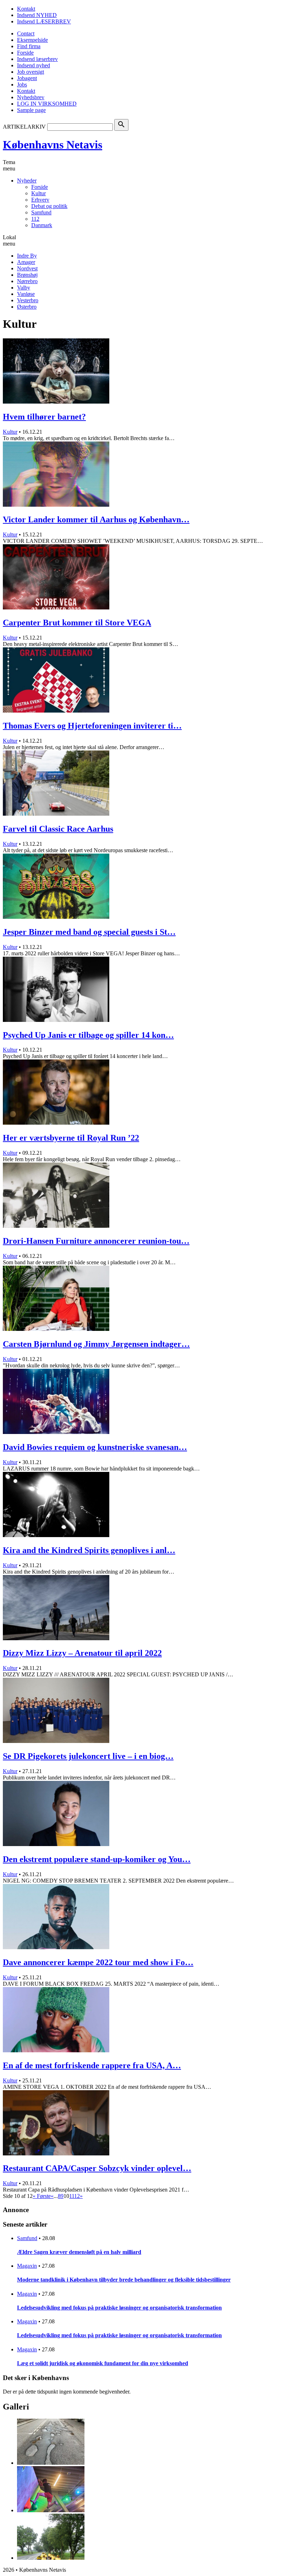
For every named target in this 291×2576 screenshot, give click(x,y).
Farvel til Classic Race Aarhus (58, 829)
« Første (42, 2196)
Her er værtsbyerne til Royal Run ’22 (71, 1138)
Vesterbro (28, 300)
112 (35, 219)
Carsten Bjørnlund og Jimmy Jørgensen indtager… (96, 1344)
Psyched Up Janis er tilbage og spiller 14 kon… (88, 1035)
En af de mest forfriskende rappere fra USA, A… (92, 2065)
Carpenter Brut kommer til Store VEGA (77, 623)
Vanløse (26, 294)
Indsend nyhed (34, 65)
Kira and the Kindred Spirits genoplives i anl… (89, 1550)
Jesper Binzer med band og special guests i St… (89, 932)
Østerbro (27, 307)
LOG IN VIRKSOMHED (47, 104)
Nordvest (27, 268)
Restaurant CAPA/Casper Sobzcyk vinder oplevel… (97, 2168)
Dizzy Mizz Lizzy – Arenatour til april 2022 (82, 1653)
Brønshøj (27, 275)
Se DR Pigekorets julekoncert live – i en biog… (88, 1756)
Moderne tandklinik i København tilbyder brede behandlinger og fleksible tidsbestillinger (124, 2280)
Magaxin (27, 2266)
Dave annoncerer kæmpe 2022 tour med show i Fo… (98, 1962)
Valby (24, 288)
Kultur (39, 193)
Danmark (42, 225)
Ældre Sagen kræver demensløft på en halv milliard (79, 2252)
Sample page (31, 110)
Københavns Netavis (53, 145)
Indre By (27, 256)
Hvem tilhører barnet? (44, 417)
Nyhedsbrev (31, 97)
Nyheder (27, 181)
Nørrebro (27, 281)
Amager (26, 262)
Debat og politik (49, 206)
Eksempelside (32, 40)
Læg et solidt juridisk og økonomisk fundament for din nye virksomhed (103, 2363)
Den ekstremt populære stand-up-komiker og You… (97, 1859)
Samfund (41, 212)
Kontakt (26, 9)
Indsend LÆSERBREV (44, 21)
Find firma (29, 46)
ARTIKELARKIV (24, 127)
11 (72, 2196)
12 (77, 2196)
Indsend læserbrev (37, 59)
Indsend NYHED (37, 15)
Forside (25, 53)
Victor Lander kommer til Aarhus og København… (96, 519)
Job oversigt (31, 72)
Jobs (22, 85)
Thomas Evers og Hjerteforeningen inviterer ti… (92, 726)
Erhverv (40, 200)
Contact (26, 33)
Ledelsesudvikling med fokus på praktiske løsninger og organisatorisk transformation (119, 2308)
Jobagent (27, 78)
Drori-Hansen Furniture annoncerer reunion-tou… (96, 1241)
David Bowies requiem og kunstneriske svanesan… (95, 1447)
